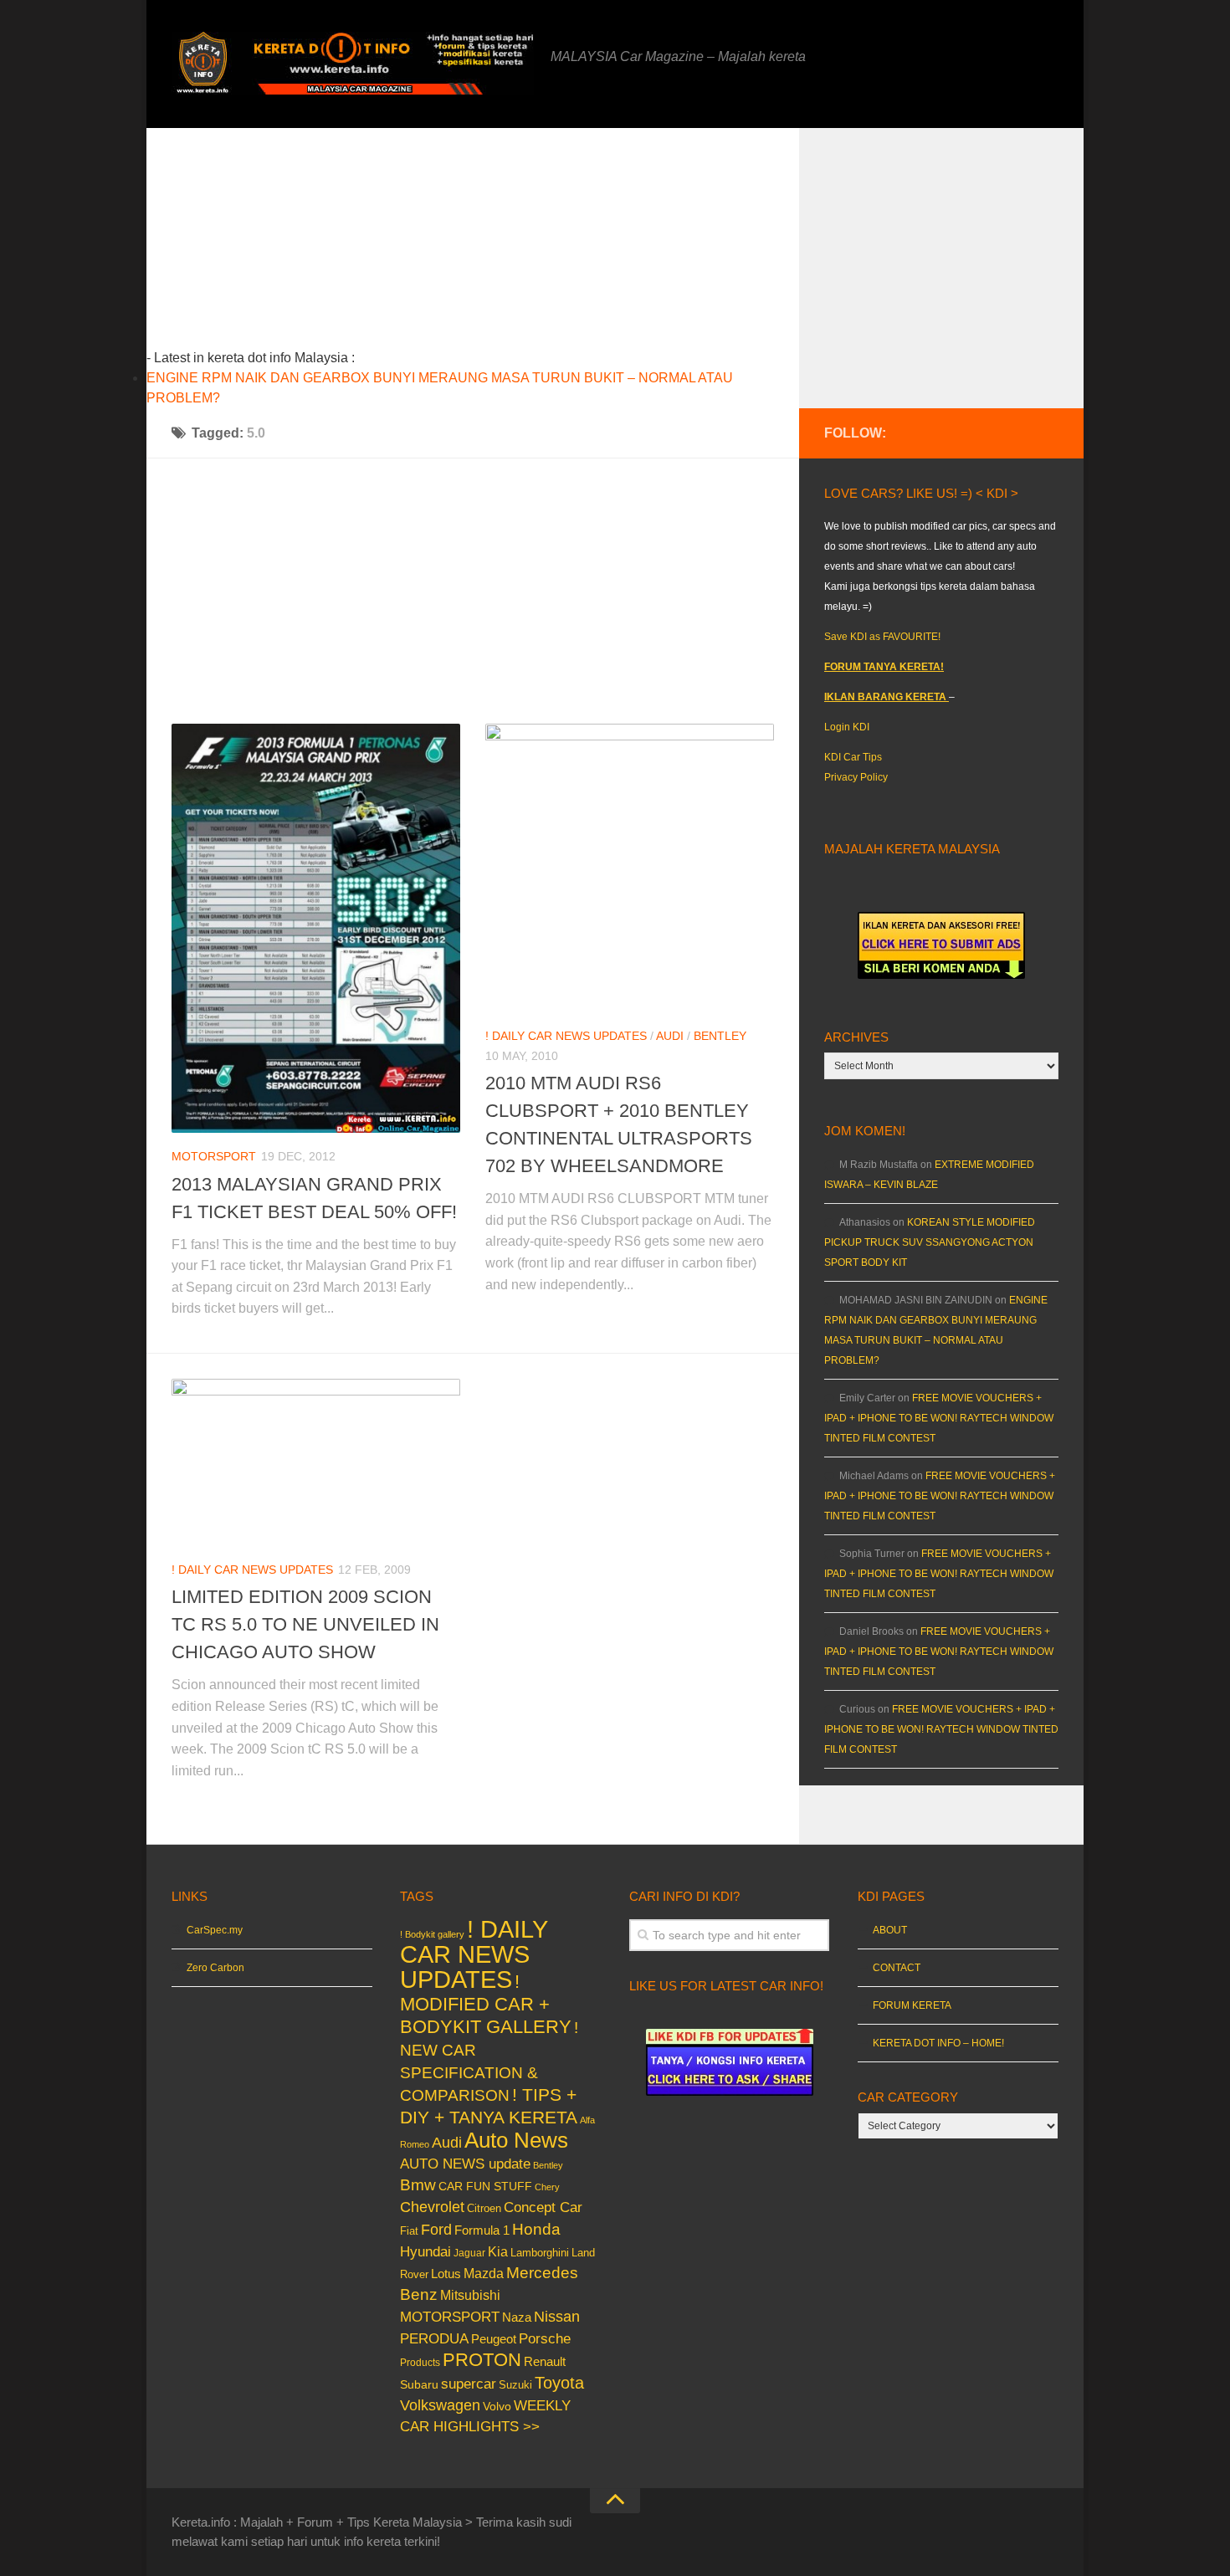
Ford (436, 2230)
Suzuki (515, 2385)
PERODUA (434, 2338)
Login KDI (847, 727)
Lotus (446, 2274)
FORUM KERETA (912, 2005)
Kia (498, 2251)
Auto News (516, 2140)
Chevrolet (432, 2207)
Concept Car (543, 2207)
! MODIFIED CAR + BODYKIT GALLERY (486, 2004)
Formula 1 (482, 2230)
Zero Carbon (215, 1968)
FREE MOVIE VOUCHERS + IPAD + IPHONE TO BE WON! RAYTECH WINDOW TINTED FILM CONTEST (939, 1418)
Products (420, 2363)
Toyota (559, 2383)
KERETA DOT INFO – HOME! (938, 2043)
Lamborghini (540, 2253)
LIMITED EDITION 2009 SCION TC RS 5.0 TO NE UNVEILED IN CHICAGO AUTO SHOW (305, 1624)
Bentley (720, 1036)
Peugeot (494, 2339)
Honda (536, 2229)
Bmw (418, 2185)
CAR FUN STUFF (485, 2186)
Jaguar (469, 2253)
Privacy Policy (856, 777)
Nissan (557, 2316)
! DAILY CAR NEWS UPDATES (566, 1036)
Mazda (484, 2273)
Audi (670, 1036)
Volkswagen (440, 2405)
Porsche (545, 2339)
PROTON (482, 2360)
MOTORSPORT (214, 1156)
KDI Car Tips (853, 757)
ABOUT (890, 1930)
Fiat (409, 2231)
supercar (469, 2384)
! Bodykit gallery (432, 1934)
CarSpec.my (215, 1930)
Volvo (497, 2406)
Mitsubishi (470, 2295)
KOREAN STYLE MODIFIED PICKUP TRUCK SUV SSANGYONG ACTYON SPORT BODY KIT (930, 1242)
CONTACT (897, 1968)
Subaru (419, 2385)
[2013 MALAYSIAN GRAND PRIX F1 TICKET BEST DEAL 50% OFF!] (316, 928)
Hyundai (425, 2252)
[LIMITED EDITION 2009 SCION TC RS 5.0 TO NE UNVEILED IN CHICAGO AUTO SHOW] (316, 1462)
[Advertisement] (499, 245)
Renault (545, 2361)
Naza (517, 2317)
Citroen (484, 2208)
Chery (547, 2187)
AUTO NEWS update (465, 2164)
